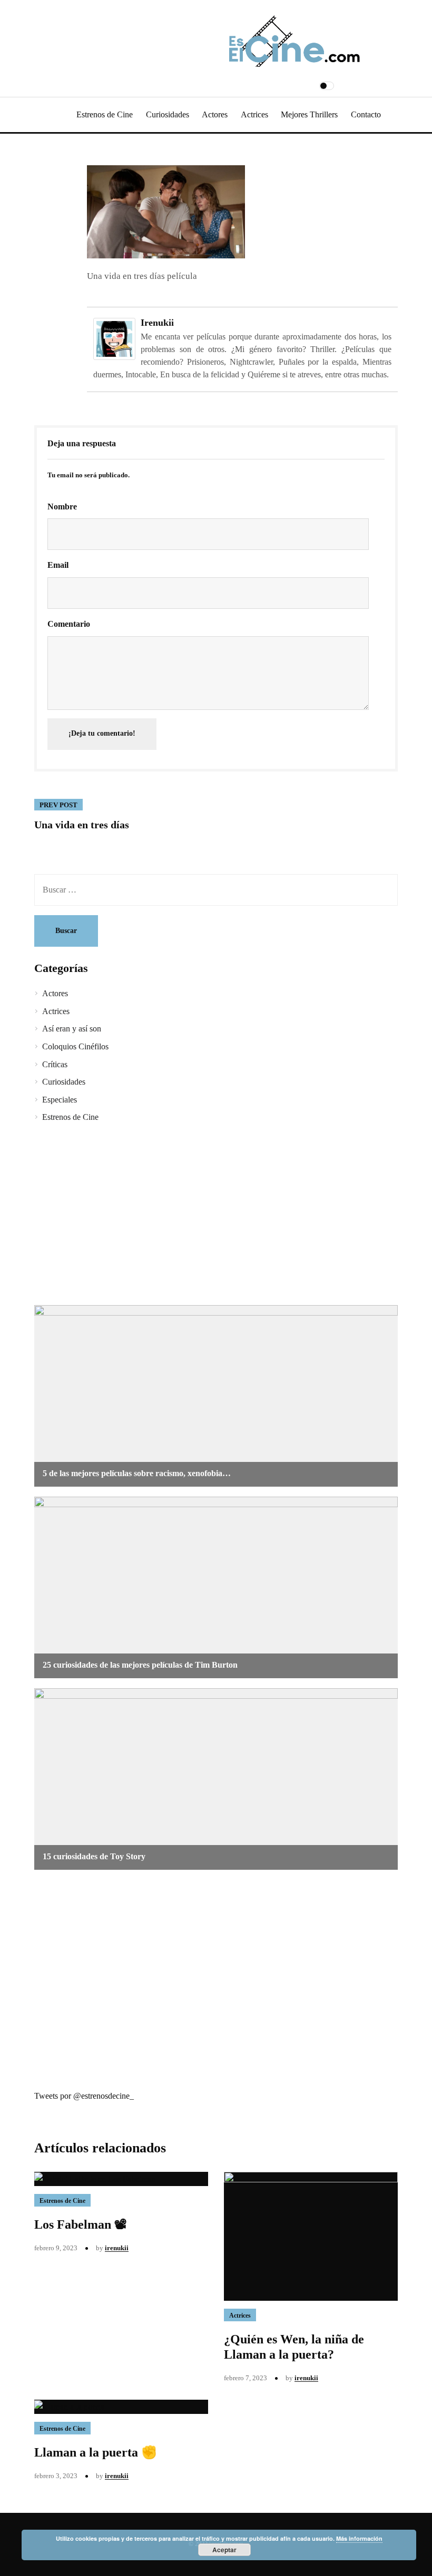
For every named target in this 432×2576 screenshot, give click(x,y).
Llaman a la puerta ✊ (96, 2452)
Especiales (60, 1100)
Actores (215, 114)
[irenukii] (114, 338)
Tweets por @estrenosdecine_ (84, 2096)
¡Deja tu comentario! (102, 733)
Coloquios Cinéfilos (75, 1046)
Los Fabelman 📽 (81, 2224)
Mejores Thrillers (309, 114)
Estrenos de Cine (105, 114)
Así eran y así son (72, 1029)
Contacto (366, 114)
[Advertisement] (216, 1216)
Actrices (254, 114)
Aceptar (224, 2550)
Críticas (55, 1064)
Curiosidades (168, 114)
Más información (359, 2538)
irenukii (157, 323)
